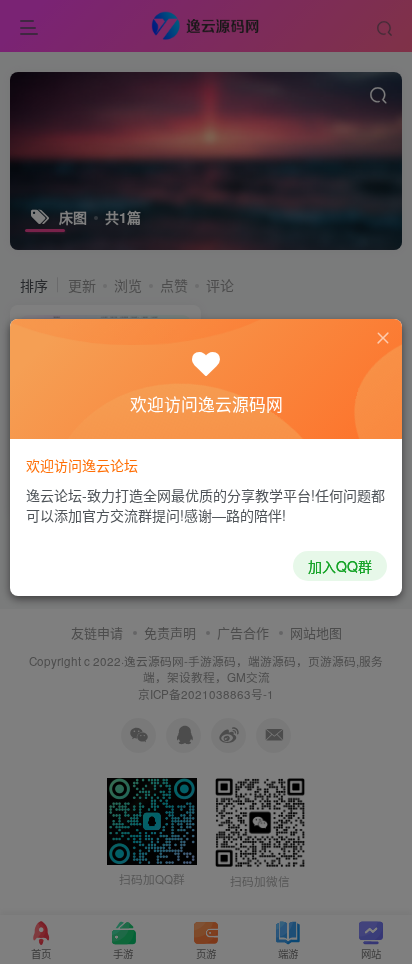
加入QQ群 (340, 566)
